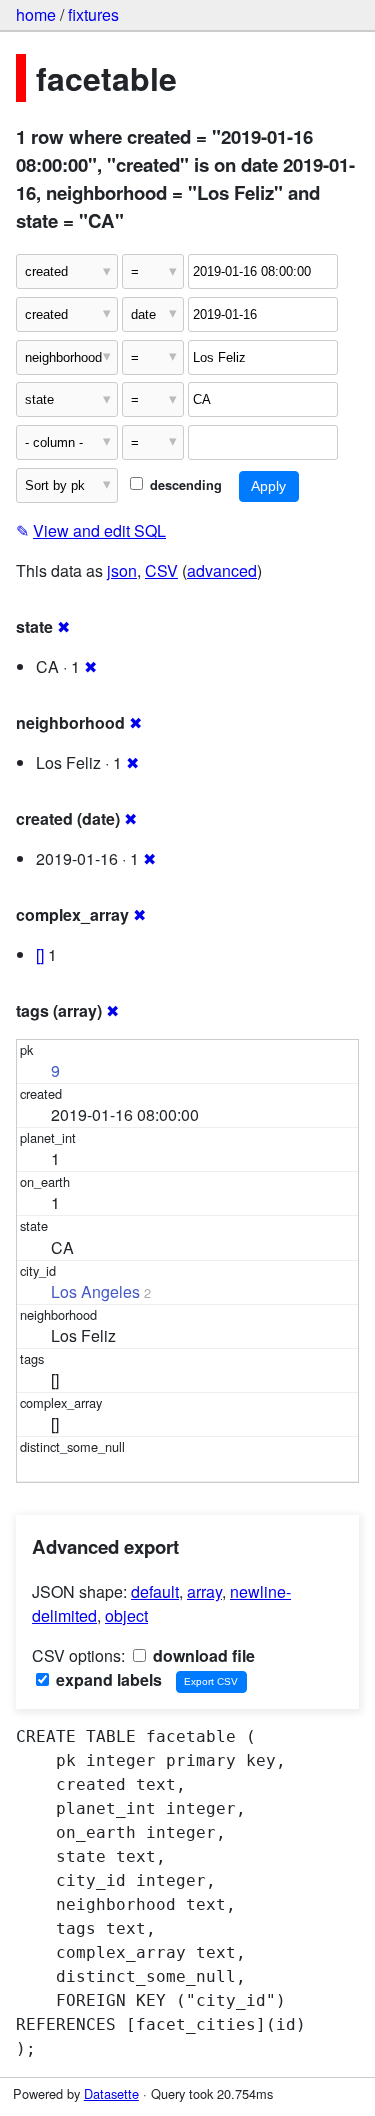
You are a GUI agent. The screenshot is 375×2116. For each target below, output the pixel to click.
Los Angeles (95, 1291)
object (126, 1615)
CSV (161, 570)
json (122, 570)
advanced (222, 570)
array (204, 1591)
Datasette (111, 2093)
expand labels (107, 1679)
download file (202, 1655)
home (36, 14)
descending (184, 485)
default (155, 1591)
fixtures (93, 14)
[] (40, 954)
